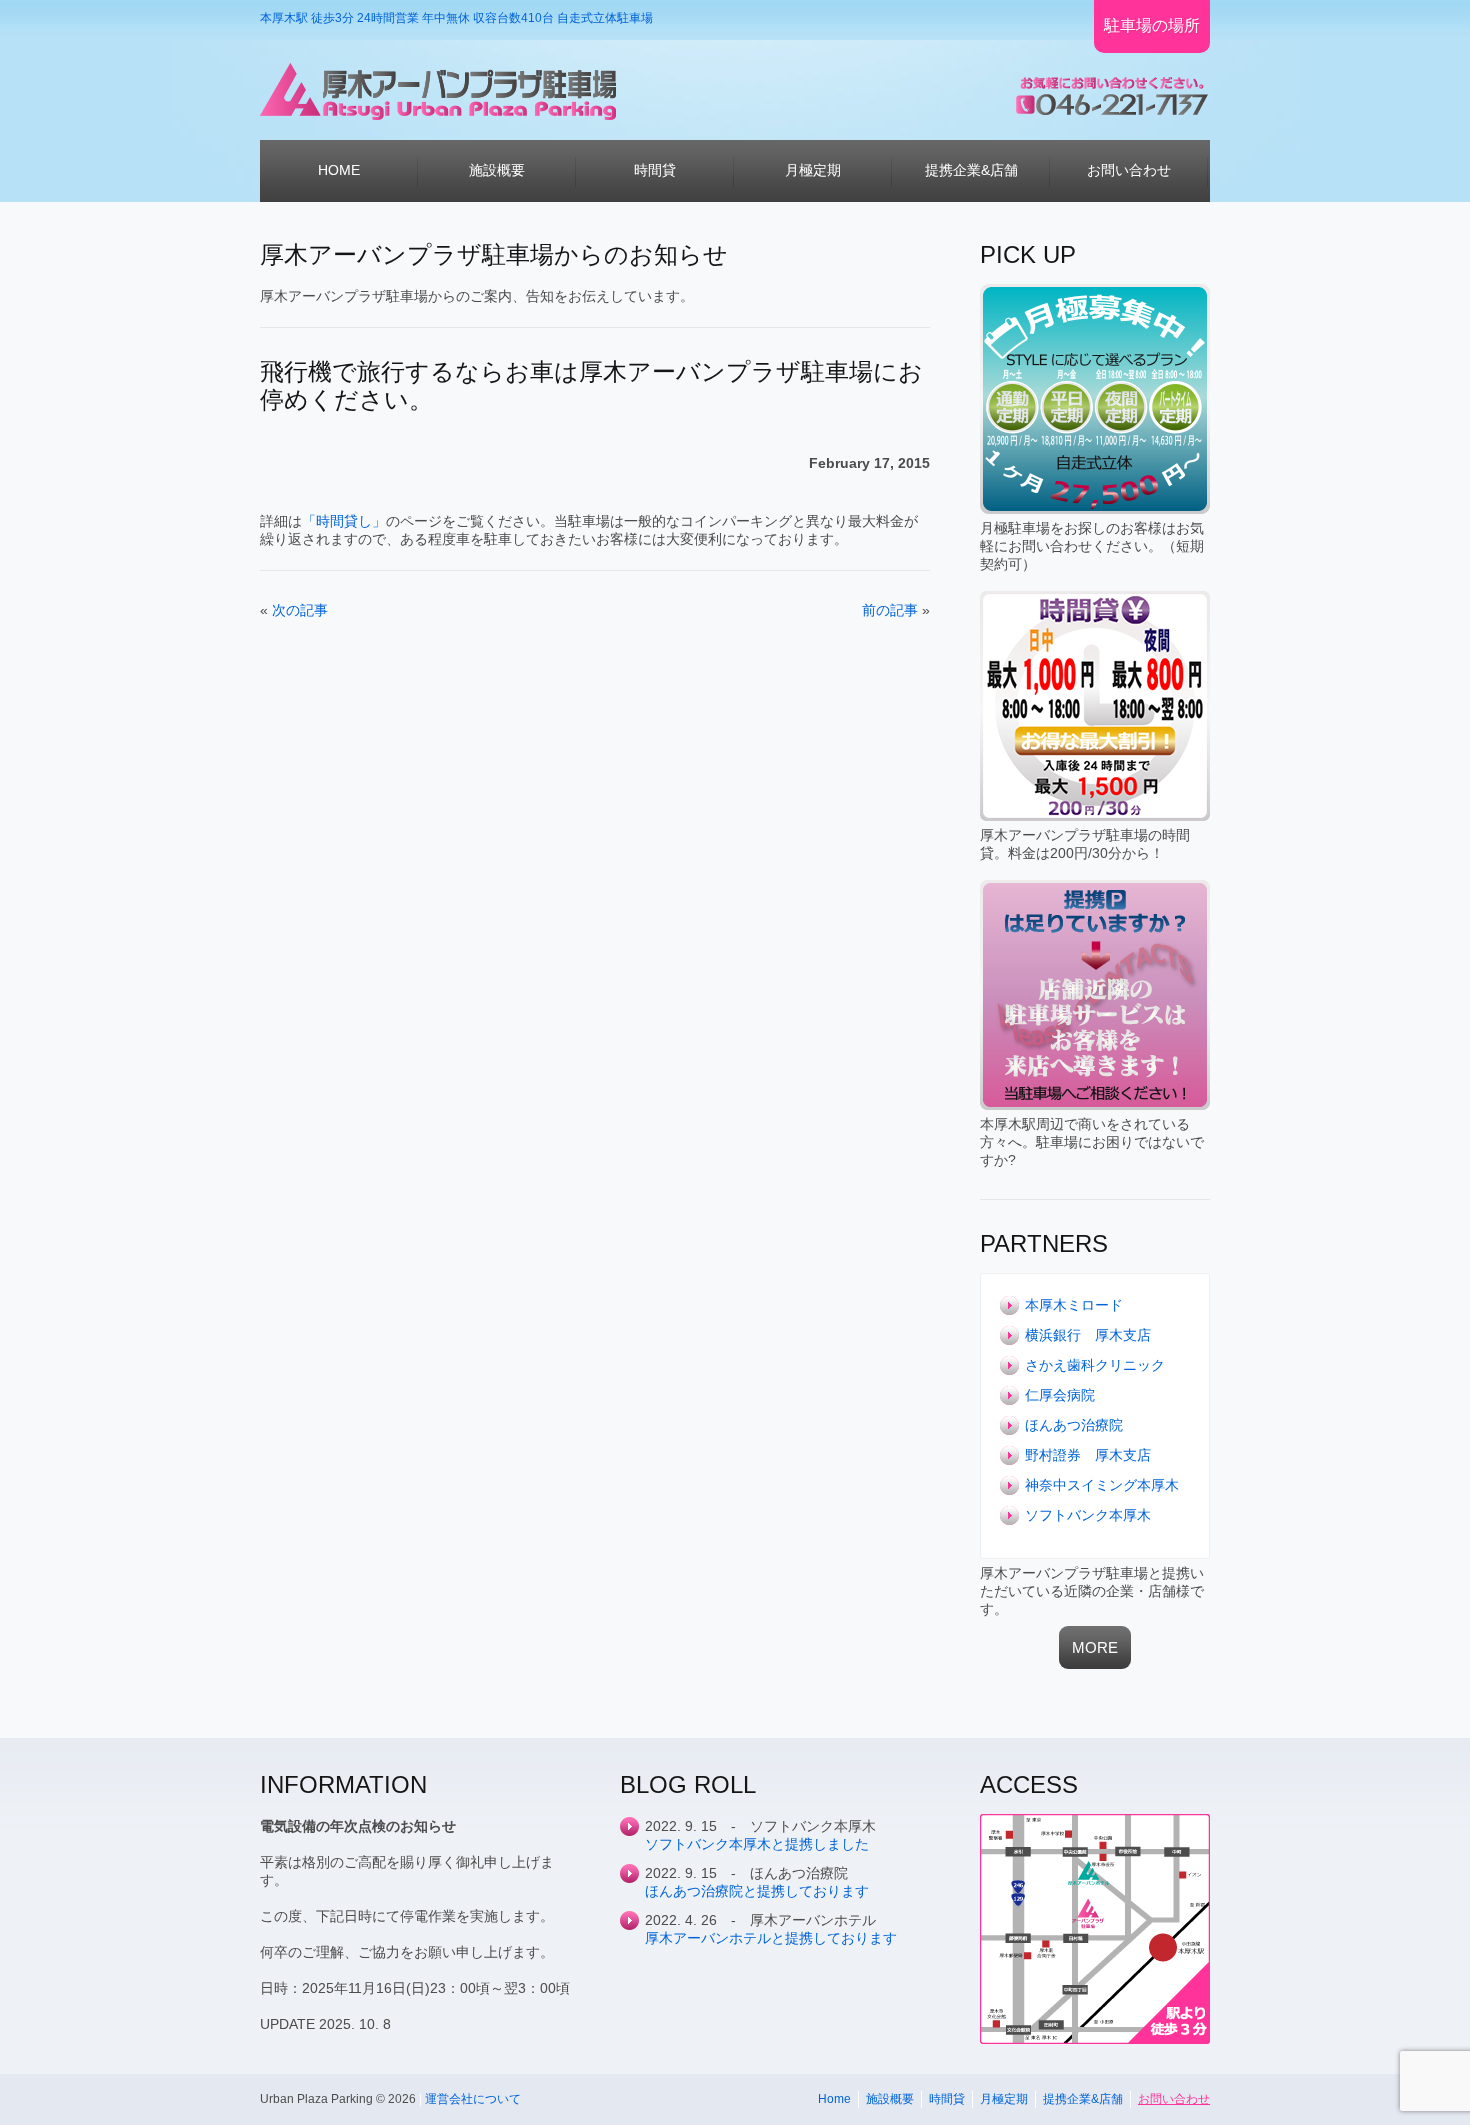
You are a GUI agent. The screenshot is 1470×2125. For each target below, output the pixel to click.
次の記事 (300, 610)
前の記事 (890, 610)
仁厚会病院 (1060, 1395)
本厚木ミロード (1074, 1305)
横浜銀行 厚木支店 (1088, 1335)
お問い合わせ (1174, 2099)
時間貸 (947, 2099)
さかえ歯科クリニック (1095, 1365)
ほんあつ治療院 (1074, 1425)
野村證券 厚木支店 (1088, 1455)
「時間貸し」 (344, 521)
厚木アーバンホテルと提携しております (771, 1938)
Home (834, 2099)
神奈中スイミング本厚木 (1102, 1485)
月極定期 (1004, 2099)
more (1095, 1647)
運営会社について (473, 2099)
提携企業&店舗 (1083, 2099)
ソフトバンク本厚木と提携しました (757, 1844)
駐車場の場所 (1152, 25)
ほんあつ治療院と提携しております (757, 1891)
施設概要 (890, 2099)
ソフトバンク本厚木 (1088, 1515)
